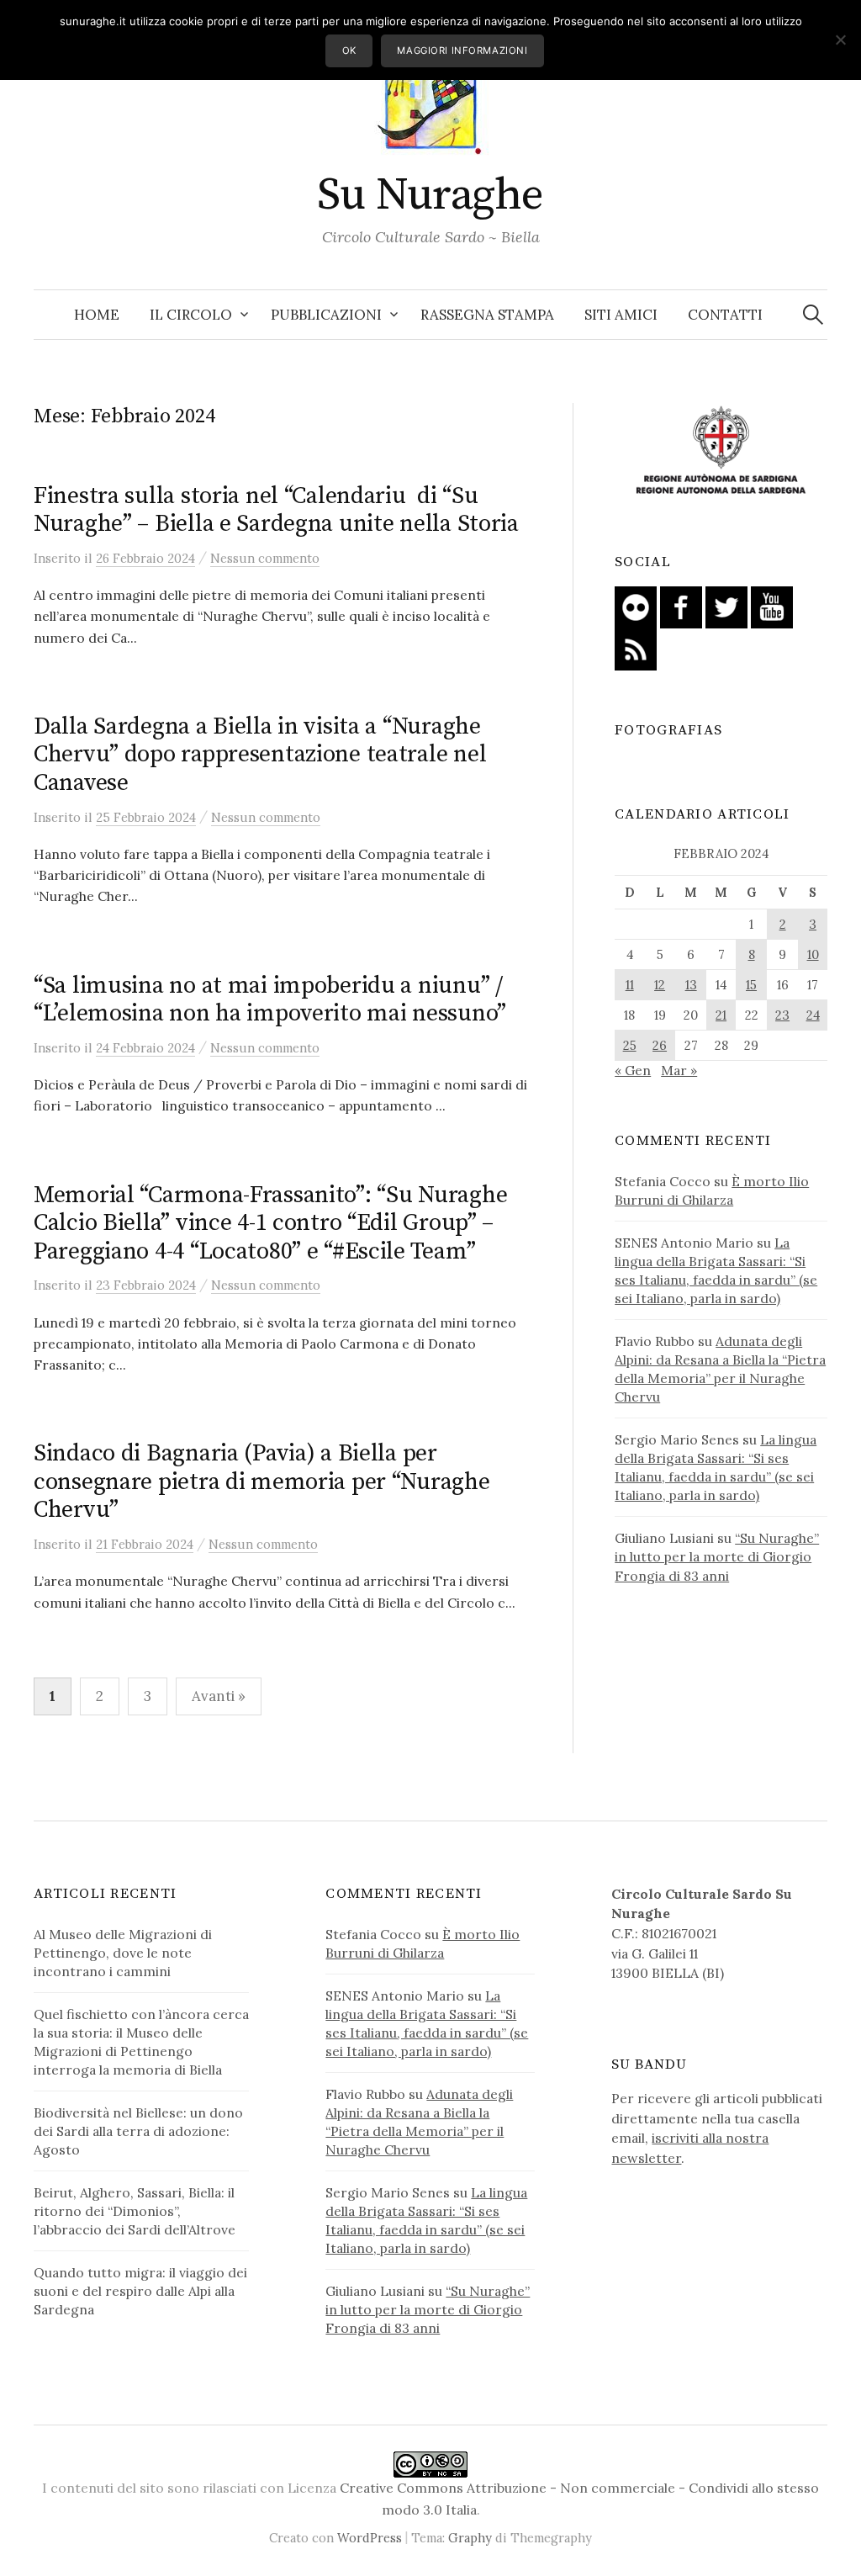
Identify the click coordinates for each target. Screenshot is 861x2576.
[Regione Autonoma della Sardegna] (721, 451)
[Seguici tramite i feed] (636, 648)
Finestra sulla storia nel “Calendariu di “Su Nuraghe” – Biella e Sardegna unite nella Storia (276, 510)
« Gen (633, 1070)
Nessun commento (265, 558)
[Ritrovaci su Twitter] (726, 606)
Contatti (725, 315)
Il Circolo (191, 315)
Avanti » (219, 1696)
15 (751, 985)
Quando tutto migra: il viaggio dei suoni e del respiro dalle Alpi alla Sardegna (140, 2291)
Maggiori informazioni (462, 50)
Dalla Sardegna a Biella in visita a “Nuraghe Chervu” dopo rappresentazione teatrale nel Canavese (260, 755)
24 (813, 1015)
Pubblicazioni (326, 315)
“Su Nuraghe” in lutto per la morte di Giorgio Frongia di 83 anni (717, 1556)
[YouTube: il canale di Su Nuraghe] (772, 606)
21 (721, 1015)
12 (660, 985)
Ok (349, 50)
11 (630, 985)
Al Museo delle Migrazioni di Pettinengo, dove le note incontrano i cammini (123, 1953)
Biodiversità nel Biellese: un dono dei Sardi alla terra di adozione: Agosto (138, 2131)
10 (813, 954)
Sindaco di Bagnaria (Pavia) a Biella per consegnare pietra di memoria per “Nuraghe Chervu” (262, 1481)
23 (782, 1015)
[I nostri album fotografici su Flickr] (636, 606)
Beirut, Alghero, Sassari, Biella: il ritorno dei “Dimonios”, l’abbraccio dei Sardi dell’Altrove (135, 2211)
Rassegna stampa (487, 315)
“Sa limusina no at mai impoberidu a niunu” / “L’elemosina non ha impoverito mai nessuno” (270, 1000)
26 (660, 1045)
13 (691, 985)
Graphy (470, 2538)
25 (630, 1045)
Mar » (679, 1070)
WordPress (370, 2538)
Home (97, 315)
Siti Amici (621, 315)
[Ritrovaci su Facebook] (681, 606)
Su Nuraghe (430, 195)
